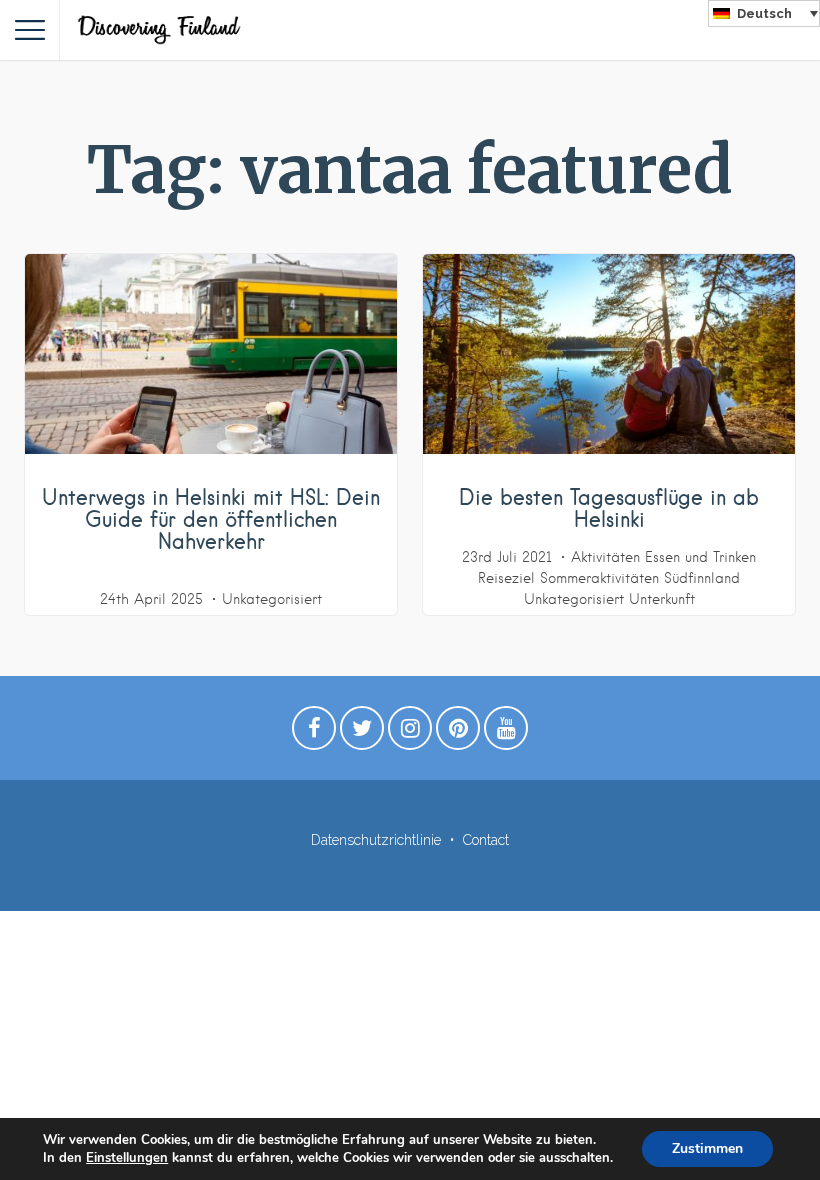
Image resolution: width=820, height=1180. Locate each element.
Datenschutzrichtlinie (376, 840)
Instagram (410, 733)
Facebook (314, 733)
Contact (486, 840)
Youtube (506, 733)
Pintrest (458, 733)
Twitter (362, 733)
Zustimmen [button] (707, 1148)
